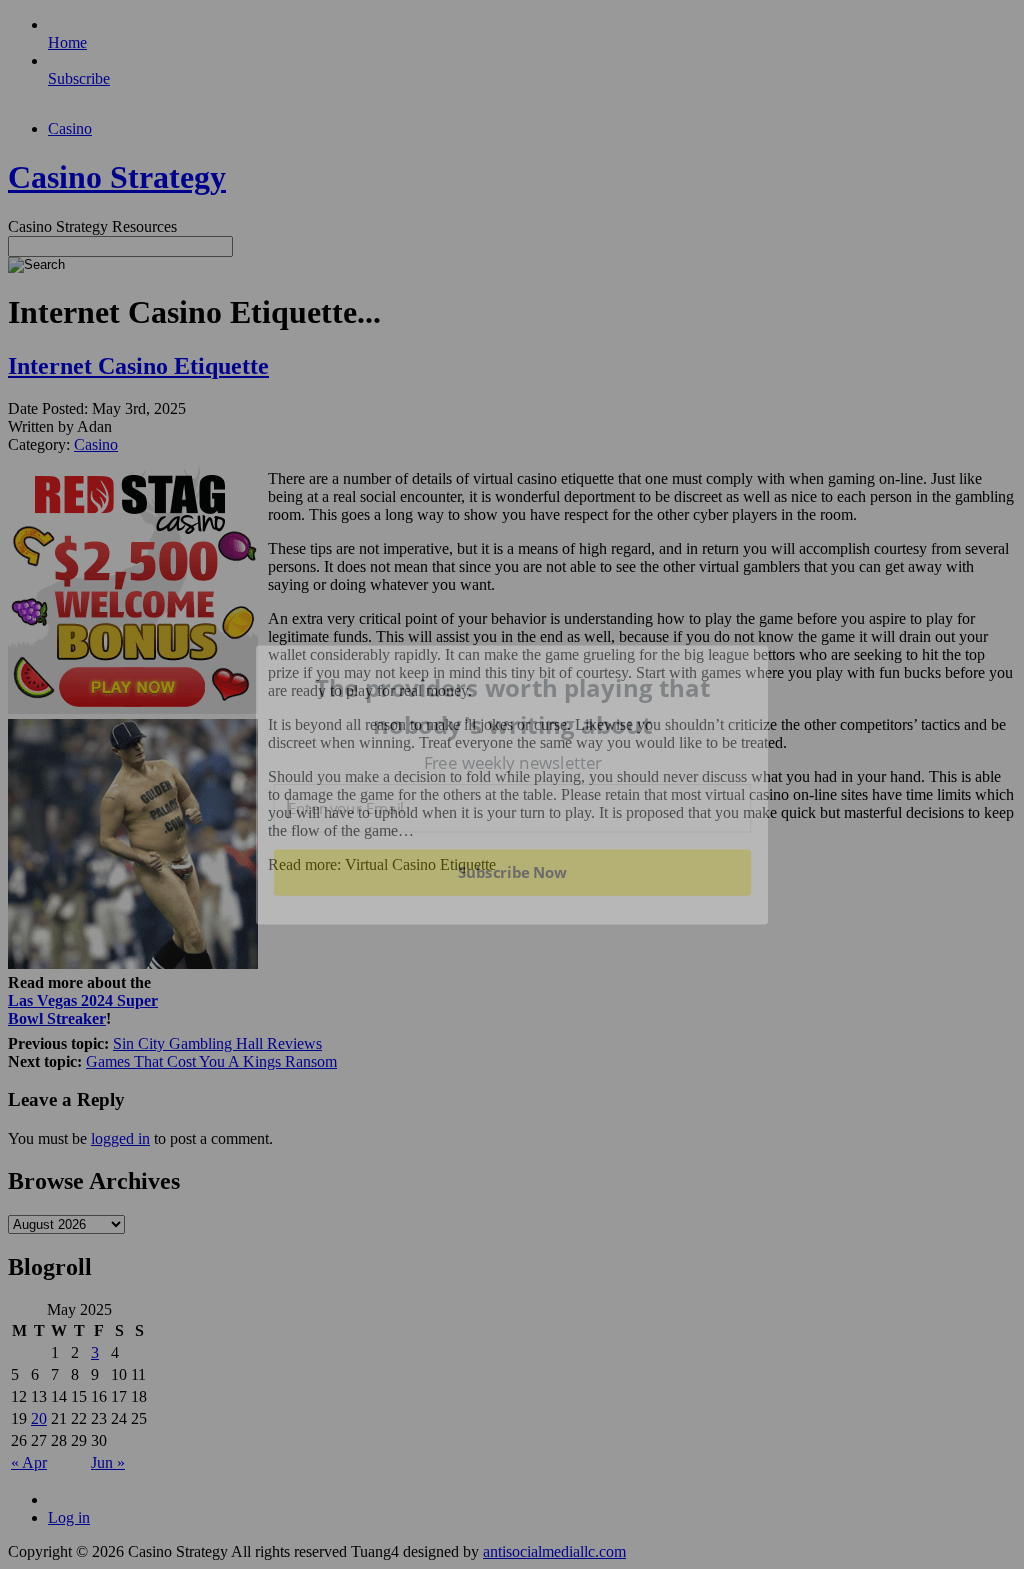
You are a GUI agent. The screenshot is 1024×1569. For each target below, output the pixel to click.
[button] (513, 706)
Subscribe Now (512, 872)
